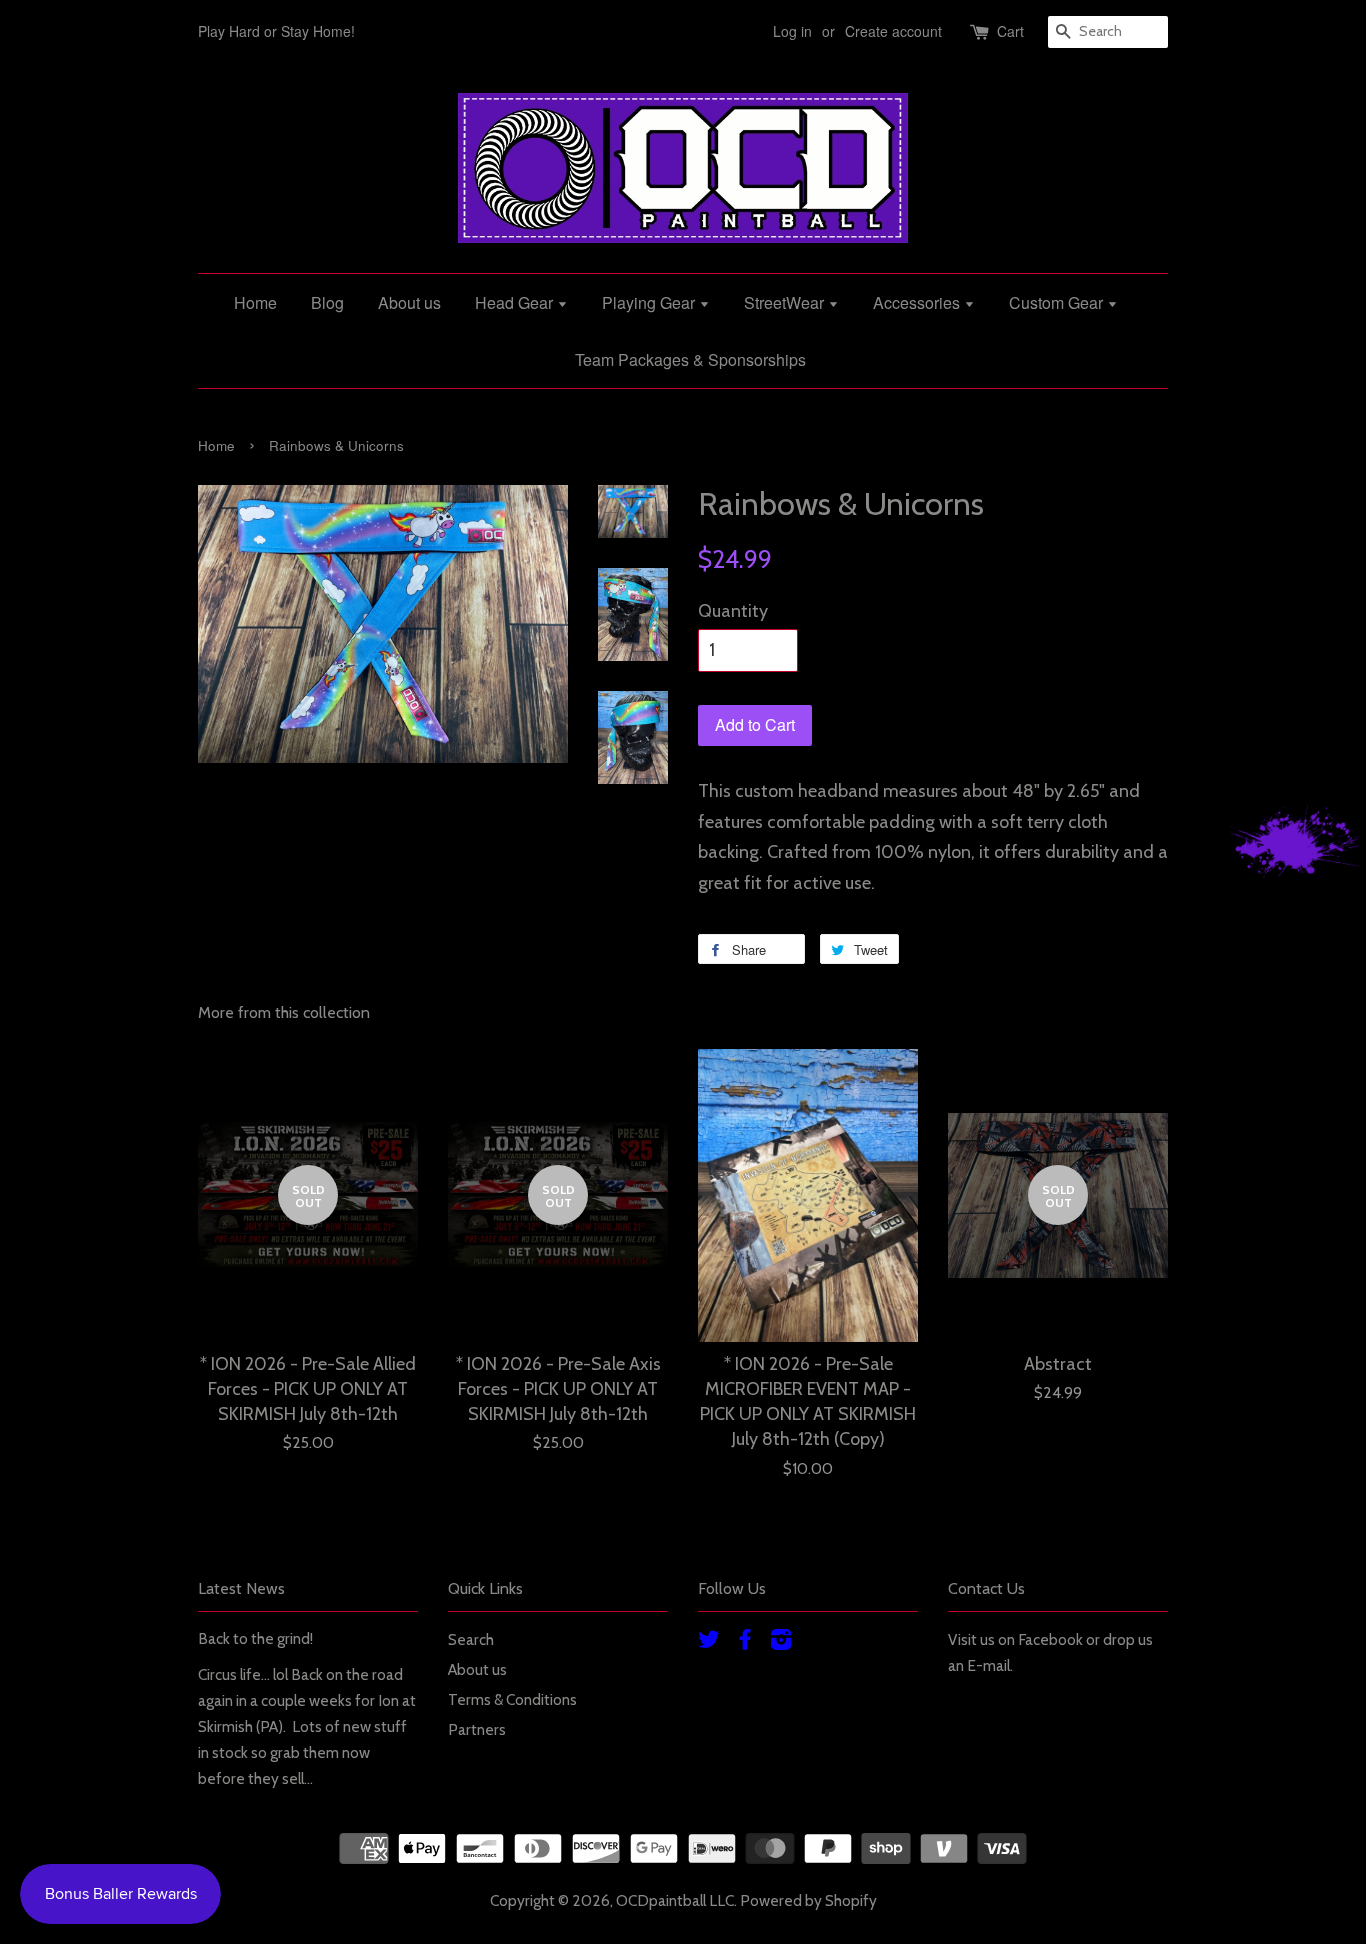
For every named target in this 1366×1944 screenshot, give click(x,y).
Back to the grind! (255, 1638)
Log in (792, 31)
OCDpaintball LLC (675, 1900)
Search (471, 1639)
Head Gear (516, 302)
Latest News (241, 1588)
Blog (327, 302)
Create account (893, 31)
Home (255, 302)
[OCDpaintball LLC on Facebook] (745, 1642)
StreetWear (786, 302)
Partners (477, 1729)
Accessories (918, 302)
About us (409, 302)
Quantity (733, 611)
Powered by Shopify (808, 1900)
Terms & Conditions (512, 1699)
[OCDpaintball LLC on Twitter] (709, 1642)
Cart (1010, 31)
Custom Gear (1058, 302)
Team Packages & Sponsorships (690, 359)
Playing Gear (650, 302)
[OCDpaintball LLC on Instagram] (781, 1642)
